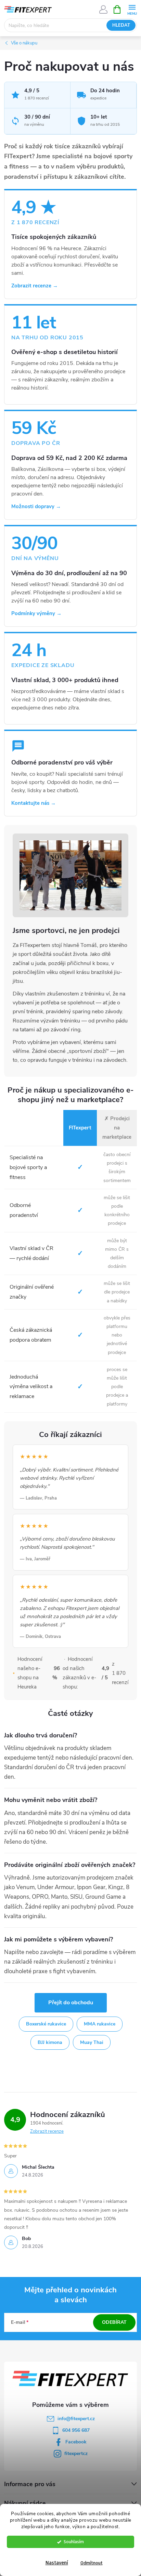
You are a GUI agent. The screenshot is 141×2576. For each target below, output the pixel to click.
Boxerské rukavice (46, 2024)
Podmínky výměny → (36, 613)
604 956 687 (76, 2430)
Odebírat (114, 2322)
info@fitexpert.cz (76, 2419)
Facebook (76, 2442)
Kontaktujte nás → (34, 803)
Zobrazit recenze (47, 2131)
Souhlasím (74, 2542)
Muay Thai (92, 2042)
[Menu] (132, 9)
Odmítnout (92, 2563)
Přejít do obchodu (71, 2003)
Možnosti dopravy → (36, 506)
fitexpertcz (76, 2453)
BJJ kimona (50, 2042)
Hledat (121, 25)
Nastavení (57, 2563)
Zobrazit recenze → (35, 286)
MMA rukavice (100, 2024)
